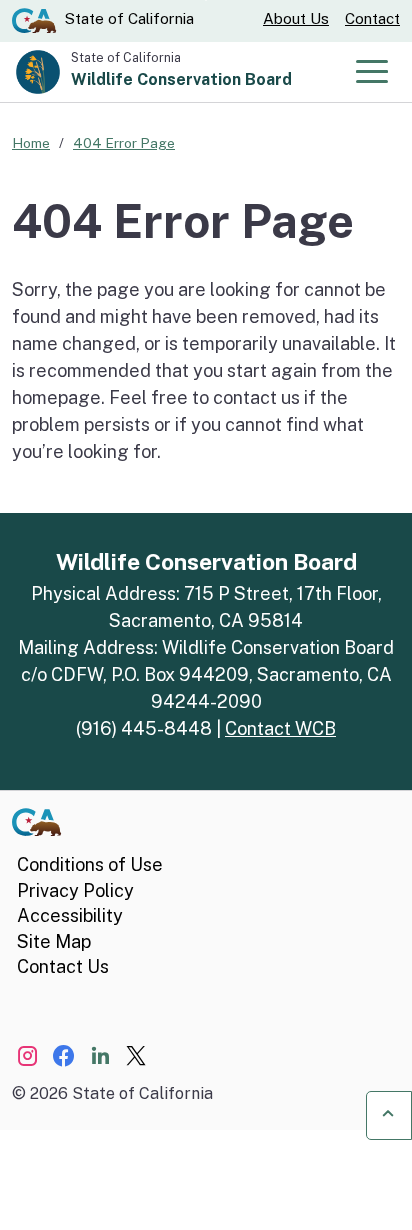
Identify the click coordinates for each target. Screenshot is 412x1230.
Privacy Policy (75, 890)
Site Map (54, 941)
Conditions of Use (90, 864)
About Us (296, 18)
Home (31, 143)
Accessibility (70, 915)
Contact (372, 18)
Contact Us (63, 966)
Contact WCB (280, 728)
